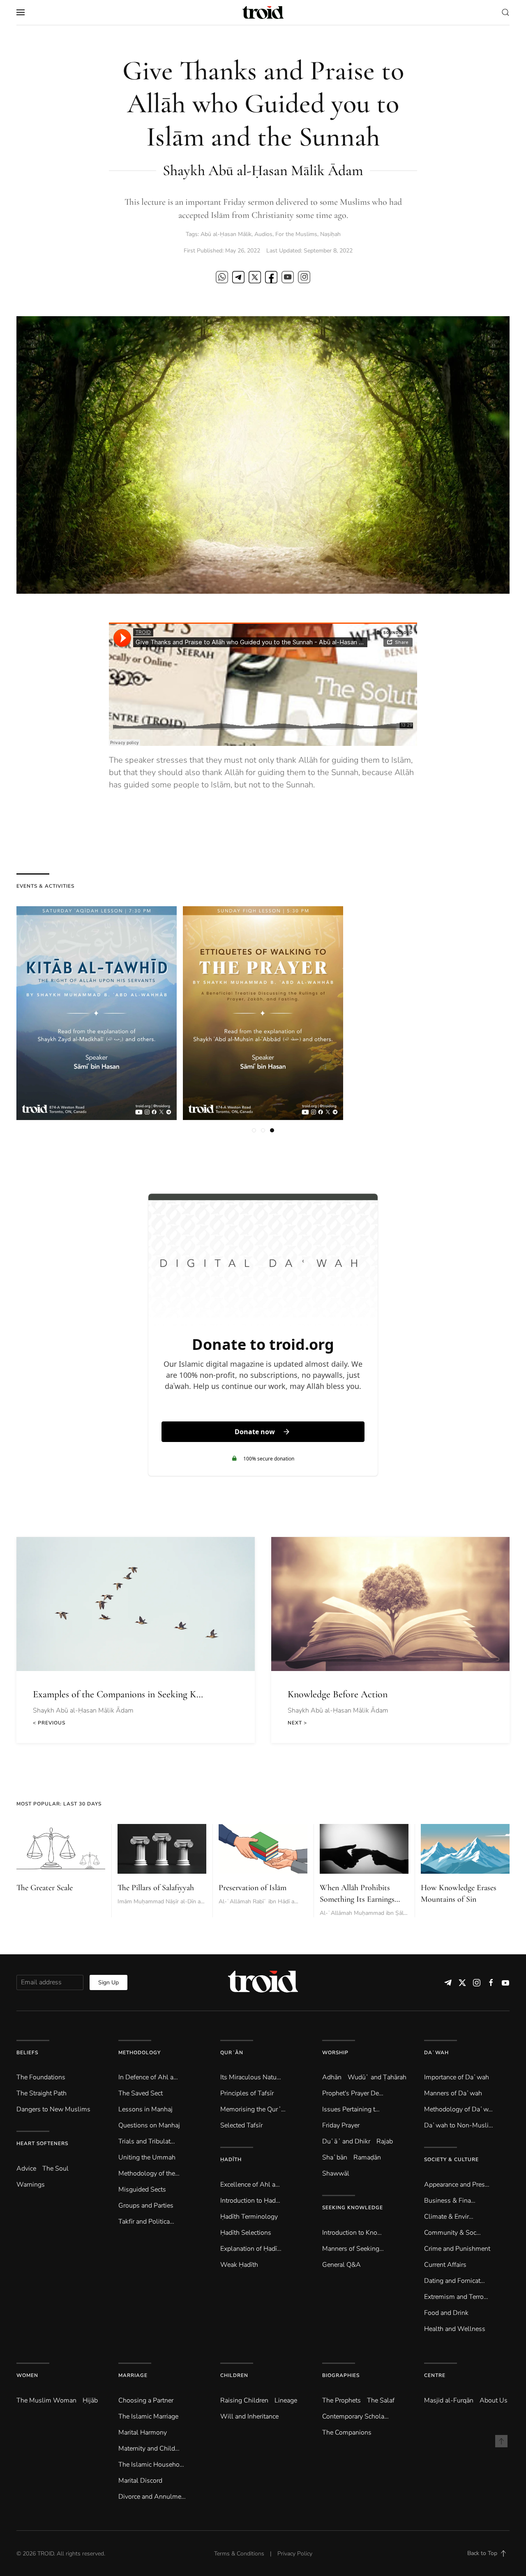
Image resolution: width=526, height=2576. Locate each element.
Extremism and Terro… (456, 2297)
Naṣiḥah (330, 234)
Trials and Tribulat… (147, 2141)
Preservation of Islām (253, 1888)
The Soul (55, 2169)
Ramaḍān (367, 2157)
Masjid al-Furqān (449, 2400)
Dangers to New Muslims (53, 2109)
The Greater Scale (45, 1888)
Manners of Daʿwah (453, 2093)
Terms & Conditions (239, 2554)
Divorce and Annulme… (152, 2497)
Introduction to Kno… (352, 2233)
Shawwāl (336, 2173)
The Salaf (381, 2400)
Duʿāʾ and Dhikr (346, 2141)
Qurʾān (232, 2053)
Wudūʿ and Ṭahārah (377, 2077)
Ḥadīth (231, 2159)
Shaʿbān (335, 2157)
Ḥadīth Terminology (249, 2217)
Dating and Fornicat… (454, 2281)
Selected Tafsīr (241, 2125)
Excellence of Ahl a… (250, 2185)
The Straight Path (42, 2093)
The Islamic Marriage (148, 2416)
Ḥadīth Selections (246, 2233)
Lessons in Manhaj (145, 2109)
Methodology (140, 2053)
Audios (263, 234)
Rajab (385, 2141)
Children (234, 2375)
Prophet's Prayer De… (353, 2093)
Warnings (31, 2185)
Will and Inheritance (249, 2416)
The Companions (347, 2433)
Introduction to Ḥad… (250, 2201)
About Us (494, 2400)
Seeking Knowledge (353, 2208)
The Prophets (341, 2400)
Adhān (332, 2077)
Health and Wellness (455, 2329)
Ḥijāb (90, 2400)
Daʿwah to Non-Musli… (459, 2125)
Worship (335, 2053)
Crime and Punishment (457, 2249)
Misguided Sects (142, 2189)
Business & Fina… (450, 2201)
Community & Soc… (452, 2233)
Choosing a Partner (146, 2400)
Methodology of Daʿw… (458, 2109)
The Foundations (41, 2077)
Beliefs (27, 2053)
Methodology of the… (149, 2173)
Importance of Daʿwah (457, 2077)
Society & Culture (451, 2159)
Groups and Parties (146, 2206)
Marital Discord (140, 2481)
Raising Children (244, 2400)
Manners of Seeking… (353, 2249)
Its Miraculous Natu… (251, 2077)
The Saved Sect (141, 2093)
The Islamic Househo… (151, 2465)
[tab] (254, 1130)
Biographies (341, 2375)
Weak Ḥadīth (239, 2265)
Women (27, 2375)
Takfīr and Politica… (146, 2222)
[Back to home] (263, 12)
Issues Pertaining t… (351, 2109)
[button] (21, 12)
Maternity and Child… (149, 2449)
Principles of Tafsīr (247, 2093)
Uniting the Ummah (147, 2157)
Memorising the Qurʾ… (253, 2109)
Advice (26, 2169)
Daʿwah (436, 2053)
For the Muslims (296, 234)
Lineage (286, 2400)
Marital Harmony (143, 2433)
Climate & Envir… (449, 2217)
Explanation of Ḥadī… (251, 2249)
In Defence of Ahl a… (148, 2077)
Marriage (133, 2375)
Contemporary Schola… (355, 2416)
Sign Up (108, 1982)
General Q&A (341, 2265)
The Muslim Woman (46, 2400)
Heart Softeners (42, 2143)
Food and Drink (446, 2313)
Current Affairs (445, 2265)
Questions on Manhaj (149, 2125)
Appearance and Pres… (457, 2185)
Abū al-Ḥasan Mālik (226, 234)
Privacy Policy (295, 2554)
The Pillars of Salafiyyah (156, 1888)
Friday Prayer (341, 2125)
